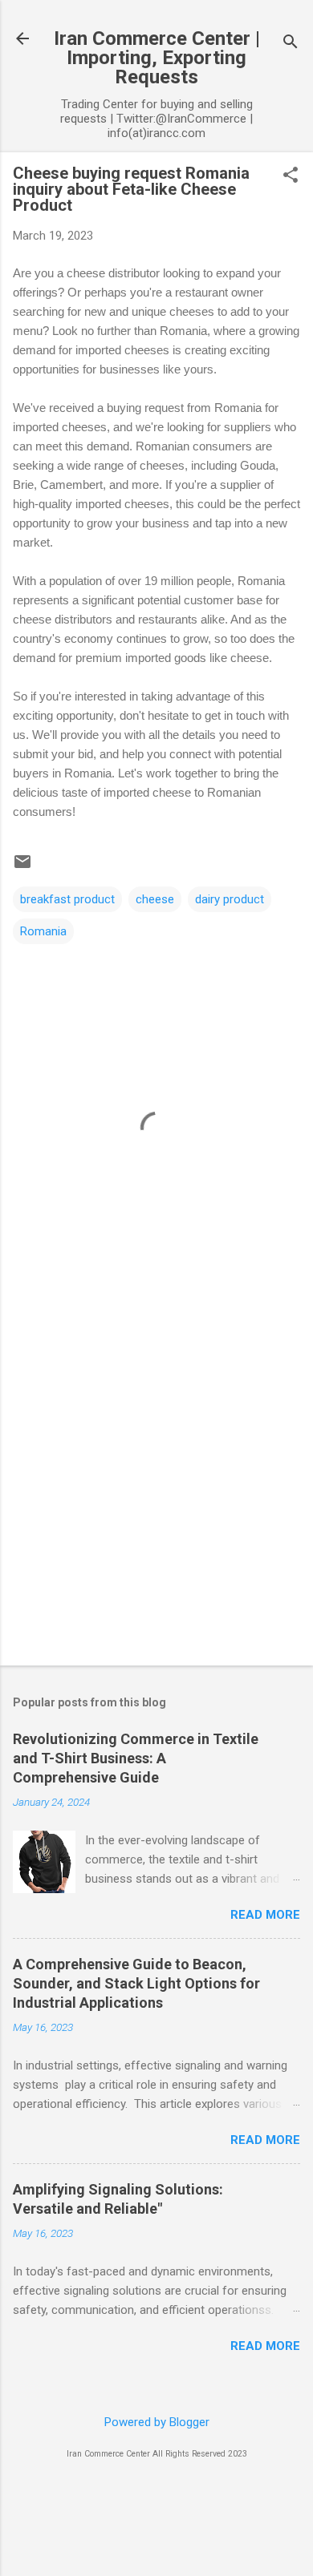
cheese (155, 899)
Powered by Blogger (157, 2422)
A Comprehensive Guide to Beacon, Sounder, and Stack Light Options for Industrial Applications (136, 1983)
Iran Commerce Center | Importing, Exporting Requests (157, 58)
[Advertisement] (156, 1484)
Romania (43, 931)
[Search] (291, 44)
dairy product (230, 899)
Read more (265, 1915)
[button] (291, 176)
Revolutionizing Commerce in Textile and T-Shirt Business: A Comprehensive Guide (136, 1758)
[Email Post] (22, 867)
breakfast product (67, 899)
